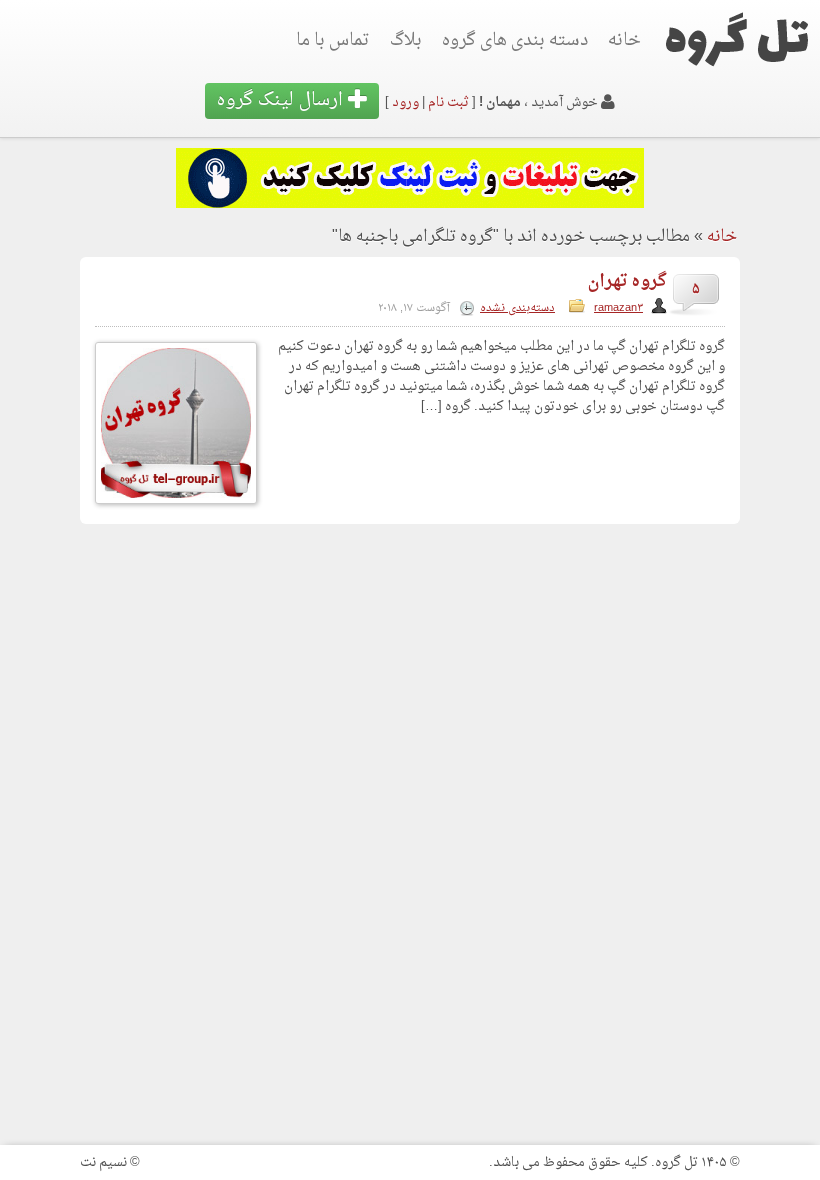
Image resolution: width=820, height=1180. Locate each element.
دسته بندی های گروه (515, 41)
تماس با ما (333, 41)
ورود (405, 102)
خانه (624, 41)
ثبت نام (448, 102)
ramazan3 (618, 308)
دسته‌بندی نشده (517, 308)
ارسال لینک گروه (282, 100)
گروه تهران (627, 281)
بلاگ (406, 41)
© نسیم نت (110, 1162)
